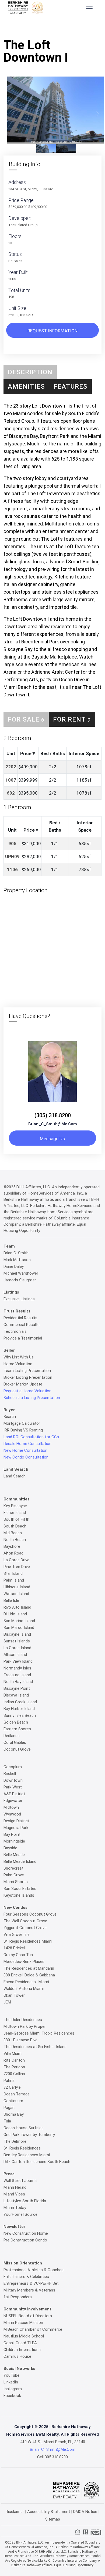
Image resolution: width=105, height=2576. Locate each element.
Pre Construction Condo (25, 2240)
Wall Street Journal (20, 2181)
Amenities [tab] (26, 386)
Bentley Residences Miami (27, 2155)
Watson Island (16, 1594)
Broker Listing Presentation (28, 1377)
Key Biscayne (15, 1506)
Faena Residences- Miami (26, 1982)
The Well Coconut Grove (25, 1921)
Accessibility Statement (49, 2512)
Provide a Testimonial (23, 1338)
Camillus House (17, 2356)
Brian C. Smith (16, 1253)
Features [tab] (71, 386)
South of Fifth (16, 1519)
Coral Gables (15, 1742)
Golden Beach (16, 1722)
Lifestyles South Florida (25, 2201)
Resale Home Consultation (27, 1444)
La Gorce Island (17, 1648)
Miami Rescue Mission (23, 2323)
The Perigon (14, 2067)
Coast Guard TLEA (20, 2343)
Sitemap (53, 2519)
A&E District (14, 1794)
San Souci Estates (20, 1889)
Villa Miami (13, 2053)
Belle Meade (14, 1855)
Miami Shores (16, 1882)
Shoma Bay (14, 2114)
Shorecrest (13, 1868)
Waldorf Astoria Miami (24, 1989)
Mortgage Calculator (22, 1423)
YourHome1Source (20, 2214)
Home (37, 29)
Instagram (13, 2389)
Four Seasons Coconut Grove (30, 1914)
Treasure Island (17, 1675)
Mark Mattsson (17, 1260)
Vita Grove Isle (17, 1935)
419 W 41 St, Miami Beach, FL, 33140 (53, 2442)
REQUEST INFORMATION (52, 331)
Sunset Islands (17, 1641)
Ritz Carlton (14, 2060)
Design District (16, 1821)
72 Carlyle (12, 2087)
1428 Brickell (15, 1948)
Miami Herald (15, 2187)
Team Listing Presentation (27, 1371)
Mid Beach (13, 1533)
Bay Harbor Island (19, 1709)
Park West (13, 1787)
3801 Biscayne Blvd (20, 2040)
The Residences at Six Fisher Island (35, 2047)
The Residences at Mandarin (29, 1968)
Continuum (13, 2101)
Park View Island (18, 1661)
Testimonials (15, 1331)
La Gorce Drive (16, 1560)
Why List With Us (19, 1357)
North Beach (15, 1540)
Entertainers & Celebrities (26, 2277)
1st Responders (18, 2297)
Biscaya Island (16, 1695)
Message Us (52, 1139)
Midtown (11, 1807)
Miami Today (15, 2208)
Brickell (10, 1774)
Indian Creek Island (20, 1702)
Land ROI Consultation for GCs (31, 1437)
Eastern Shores (17, 1729)
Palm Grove (14, 1875)
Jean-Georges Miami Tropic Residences (39, 2033)
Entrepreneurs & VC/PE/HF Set (31, 2283)
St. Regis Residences (22, 2148)
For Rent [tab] (72, 719)
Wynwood (12, 1814)
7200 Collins (14, 2074)
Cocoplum (13, 1767)
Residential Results (20, 1318)
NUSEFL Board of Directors (28, 2316)
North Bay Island (18, 1682)
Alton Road (13, 1553)
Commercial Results (22, 1325)
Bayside (10, 1848)
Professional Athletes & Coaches (34, 2270)
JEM (7, 2002)
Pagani (9, 2108)
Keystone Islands (19, 1895)
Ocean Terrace (17, 2094)
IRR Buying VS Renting (23, 1430)
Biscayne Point (17, 1688)
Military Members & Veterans (29, 2290)
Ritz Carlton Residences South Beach (37, 2162)
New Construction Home (26, 2233)
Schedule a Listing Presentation (32, 1398)
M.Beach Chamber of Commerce (33, 2329)
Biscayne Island (17, 1634)
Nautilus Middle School (24, 2336)
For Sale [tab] (26, 719)
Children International (22, 2350)
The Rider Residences (23, 2020)
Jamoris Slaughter (20, 1280)
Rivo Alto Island (17, 1607)
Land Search (15, 1476)
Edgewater (13, 1801)
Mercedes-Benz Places (24, 1962)
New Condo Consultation (26, 1457)
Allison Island (15, 1655)
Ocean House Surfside (24, 2128)
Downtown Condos (65, 29)
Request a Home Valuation (27, 1391)
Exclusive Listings (19, 1299)
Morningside (14, 1841)
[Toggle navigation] (89, 6)
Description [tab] (30, 372)
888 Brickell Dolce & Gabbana (29, 1975)
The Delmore (15, 2141)
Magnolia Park (16, 1828)
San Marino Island (19, 1621)
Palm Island (14, 1580)
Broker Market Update (23, 1384)
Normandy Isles (17, 1668)
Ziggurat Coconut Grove (25, 1928)
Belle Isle (11, 1601)
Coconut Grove (17, 1749)
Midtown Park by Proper (25, 2026)
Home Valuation (18, 1364)
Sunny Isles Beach (20, 1715)
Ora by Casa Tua (18, 1955)
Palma (9, 2081)
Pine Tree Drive (17, 1567)
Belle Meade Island (20, 1861)
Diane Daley (14, 1266)
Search (10, 1417)
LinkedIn (11, 2382)
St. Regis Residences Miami (28, 1941)
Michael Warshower (21, 1273)
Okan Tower (14, 1995)
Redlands (12, 1736)
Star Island (13, 1573)
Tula (7, 2121)
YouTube (11, 2375)
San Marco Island (19, 1628)
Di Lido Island (15, 1614)
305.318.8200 (56, 2457)
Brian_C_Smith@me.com (53, 1124)
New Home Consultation (25, 1450)
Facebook (12, 2396)
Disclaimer (15, 2512)
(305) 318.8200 (53, 1115)
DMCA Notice (85, 2512)
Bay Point (12, 1834)
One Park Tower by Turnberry (29, 2135)
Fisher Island (15, 1513)
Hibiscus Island (17, 1587)
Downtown (13, 1780)
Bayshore (12, 1546)
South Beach (15, 1526)
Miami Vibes (14, 2194)
